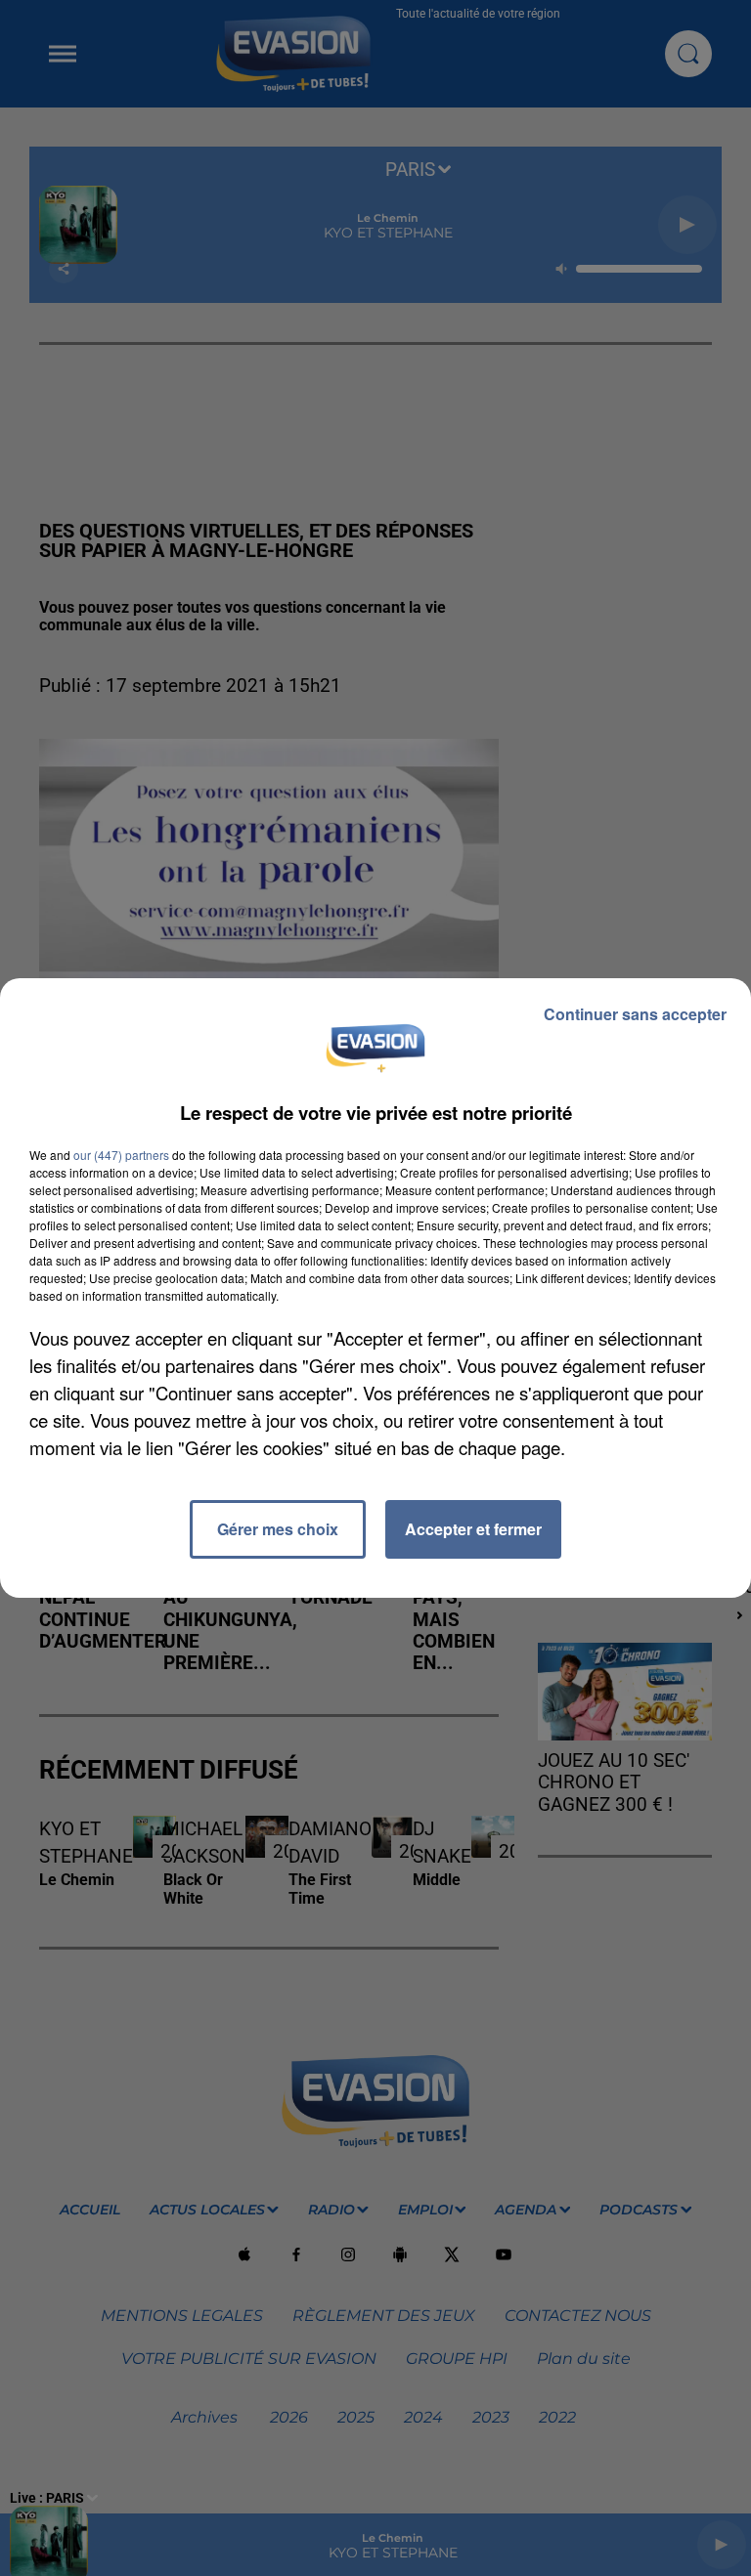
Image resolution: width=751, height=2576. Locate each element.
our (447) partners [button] (121, 1155)
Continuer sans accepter (635, 1014)
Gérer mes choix (278, 1529)
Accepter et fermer (473, 1529)
